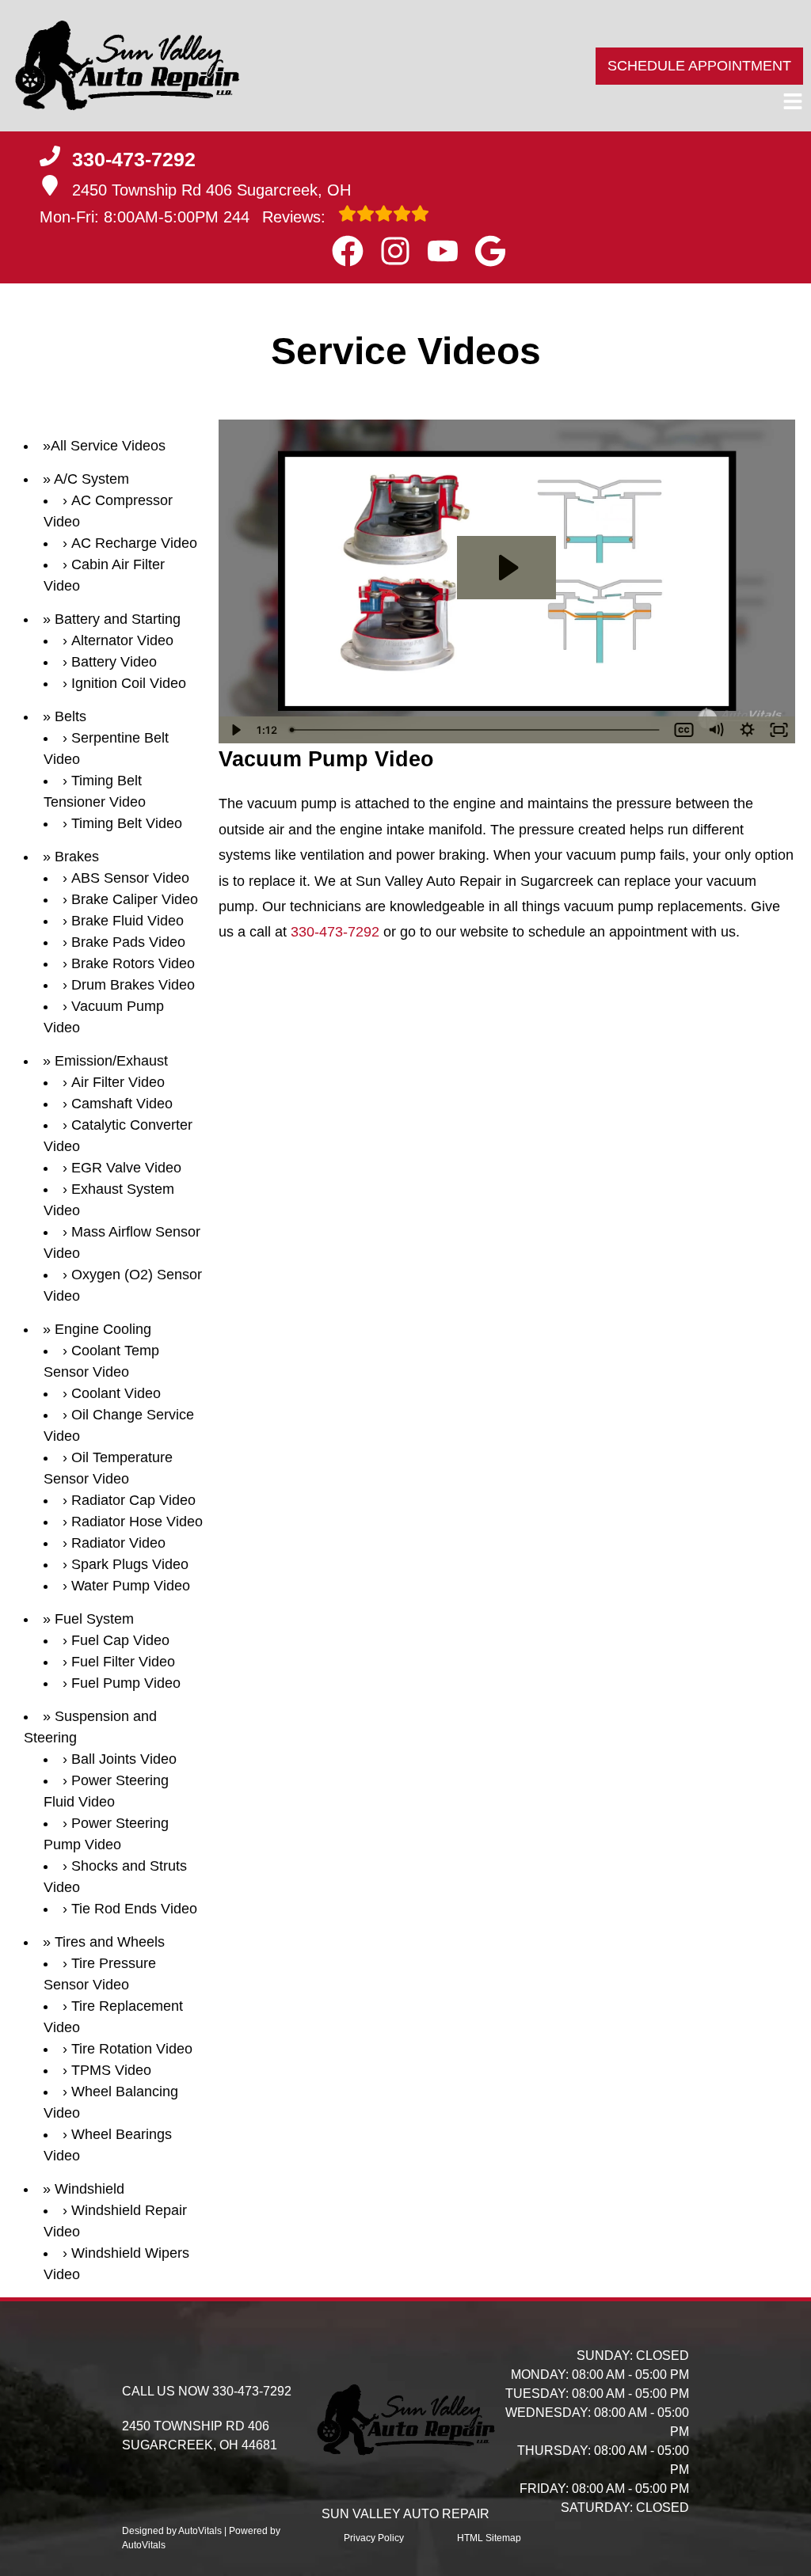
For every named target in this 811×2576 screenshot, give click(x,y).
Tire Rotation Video (132, 2049)
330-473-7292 (335, 932)
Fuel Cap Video (120, 1640)
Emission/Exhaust (111, 1061)
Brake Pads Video (128, 942)
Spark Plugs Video (130, 1564)
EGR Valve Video (126, 1168)
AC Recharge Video (134, 543)
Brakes (77, 857)
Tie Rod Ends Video (134, 1909)
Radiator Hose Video (137, 1522)
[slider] (476, 730)
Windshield (89, 2189)
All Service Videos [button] (108, 446)
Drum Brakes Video (133, 985)
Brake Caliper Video (135, 899)
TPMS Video (111, 2070)
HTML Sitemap (489, 2538)
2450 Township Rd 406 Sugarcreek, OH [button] (211, 190)
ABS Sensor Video (130, 878)
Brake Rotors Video (133, 963)
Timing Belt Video (127, 823)
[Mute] (716, 730)
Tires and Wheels (110, 1942)
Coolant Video (116, 1393)
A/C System (91, 479)
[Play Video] (234, 730)
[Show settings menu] (748, 730)
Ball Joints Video (124, 1759)
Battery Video (114, 662)
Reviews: (277, 217)
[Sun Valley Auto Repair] (127, 66)
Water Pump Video (131, 1586)
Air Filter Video (118, 1082)
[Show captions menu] (684, 730)
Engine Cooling (103, 1329)
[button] (348, 251)
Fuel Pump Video (126, 1683)
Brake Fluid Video (128, 921)
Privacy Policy (374, 2538)
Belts (70, 716)
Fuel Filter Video (123, 1662)
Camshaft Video (122, 1104)
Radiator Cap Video (133, 1500)
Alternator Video (122, 640)
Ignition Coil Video (129, 683)
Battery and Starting (118, 619)
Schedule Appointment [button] (699, 66)
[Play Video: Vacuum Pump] (506, 568)
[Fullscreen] (779, 730)
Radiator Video (118, 1543)
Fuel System (94, 1619)
